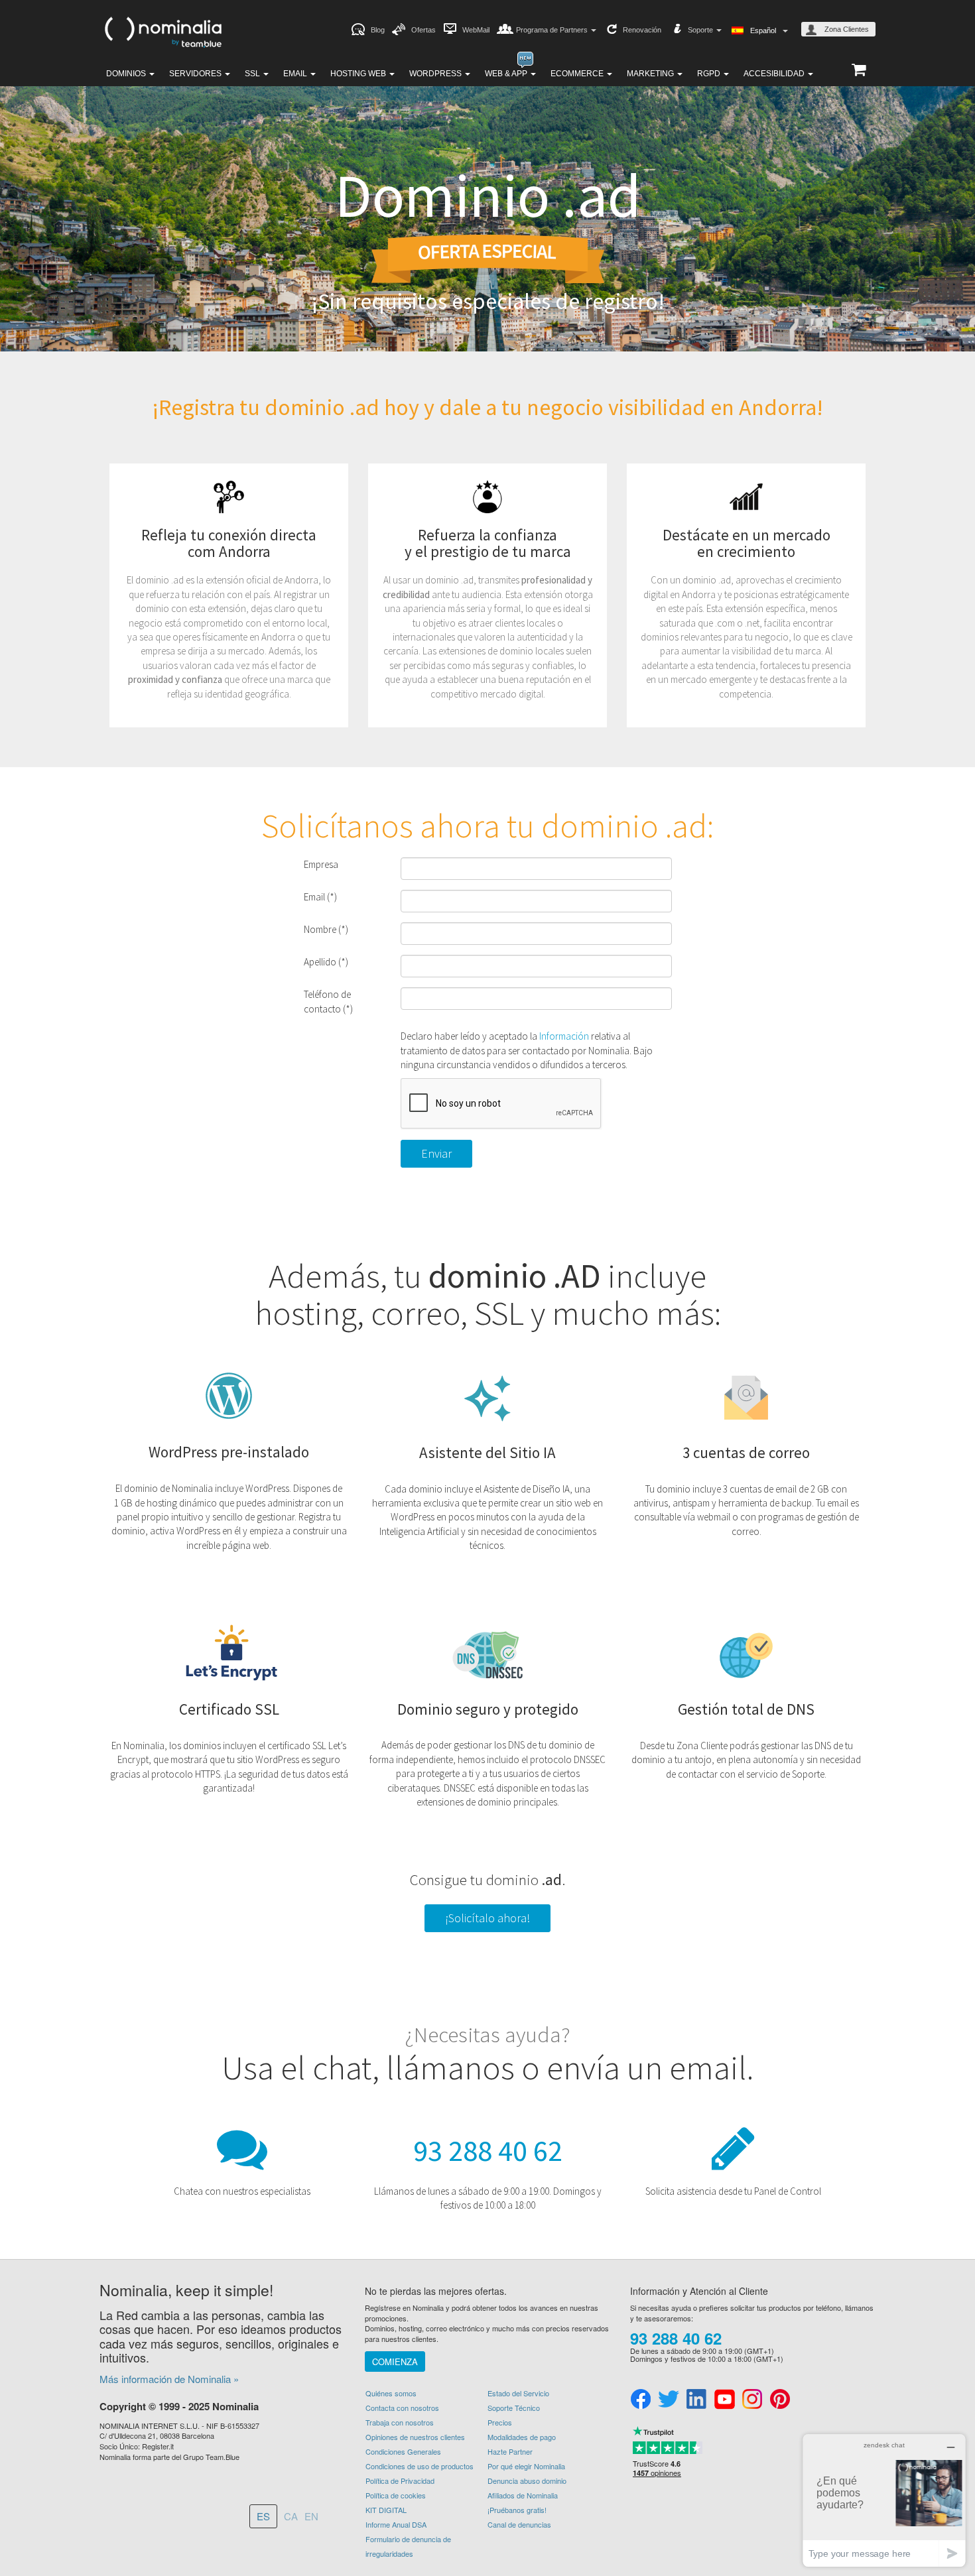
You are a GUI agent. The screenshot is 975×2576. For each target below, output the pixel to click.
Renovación (642, 30)
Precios (500, 2422)
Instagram (752, 2400)
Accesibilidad (775, 74)
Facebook (641, 2400)
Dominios (127, 74)
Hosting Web (359, 74)
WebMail (476, 30)
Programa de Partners (553, 30)
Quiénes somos (391, 2393)
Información (564, 1036)
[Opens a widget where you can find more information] (884, 2500)
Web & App (507, 74)
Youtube (724, 2400)
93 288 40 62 (488, 2151)
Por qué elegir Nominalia (526, 2466)
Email (296, 74)
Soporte (701, 30)
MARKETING (651, 74)
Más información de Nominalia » (169, 2379)
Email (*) (320, 897)
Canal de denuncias (519, 2524)
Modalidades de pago (522, 2437)
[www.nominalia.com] (162, 31)
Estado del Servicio (518, 2393)
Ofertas (423, 30)
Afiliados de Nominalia (523, 2495)
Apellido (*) (326, 962)
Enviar (436, 1153)
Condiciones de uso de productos (420, 2466)
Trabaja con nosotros (400, 2422)
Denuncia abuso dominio (527, 2481)
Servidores (196, 74)
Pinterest (780, 2400)
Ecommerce (578, 74)
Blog (378, 30)
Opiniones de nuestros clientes (415, 2437)
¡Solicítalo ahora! (487, 1918)
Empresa (321, 864)
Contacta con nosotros (402, 2408)
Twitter (669, 2400)
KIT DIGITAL (386, 2510)
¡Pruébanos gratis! (517, 2510)
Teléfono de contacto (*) (328, 1001)
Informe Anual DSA (396, 2524)
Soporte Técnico (514, 2408)
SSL (253, 74)
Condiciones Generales (403, 2451)
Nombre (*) (326, 929)
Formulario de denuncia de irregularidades (408, 2546)
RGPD (710, 74)
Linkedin (696, 2400)
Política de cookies (396, 2495)
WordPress (436, 74)
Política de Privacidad (400, 2481)
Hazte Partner (510, 2451)
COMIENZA (395, 2361)
